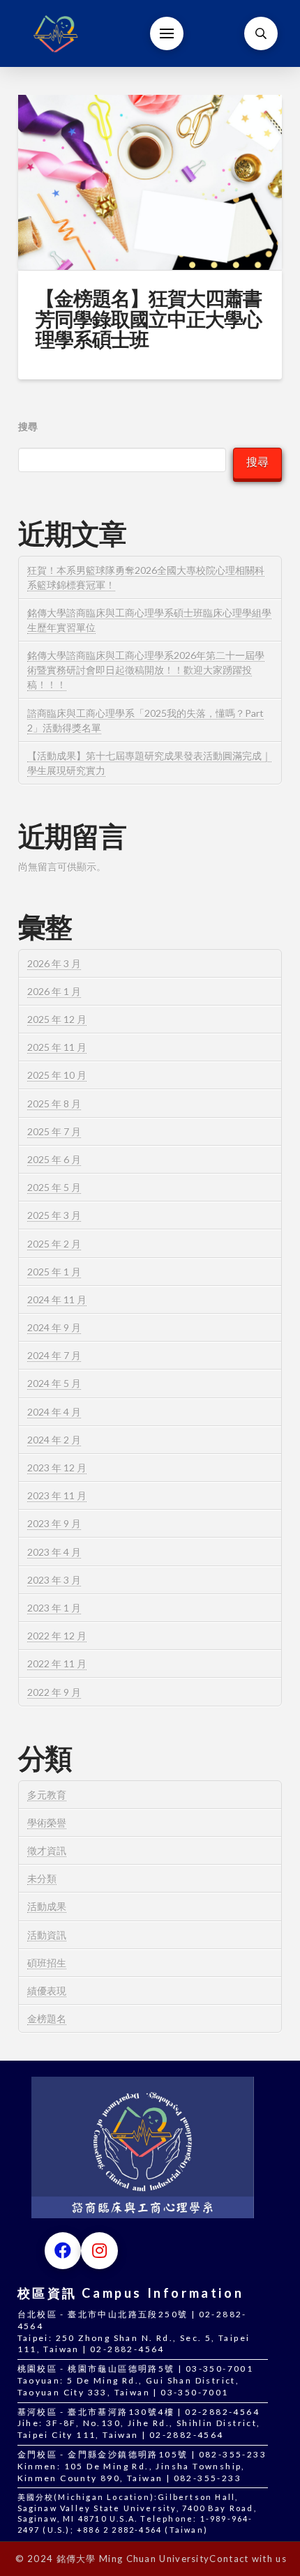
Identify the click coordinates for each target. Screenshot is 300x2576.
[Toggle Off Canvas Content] (167, 33)
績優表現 (47, 1991)
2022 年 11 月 (57, 1664)
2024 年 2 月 (54, 1440)
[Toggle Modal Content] (261, 33)
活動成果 (47, 1906)
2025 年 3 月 (54, 1215)
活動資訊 (47, 1935)
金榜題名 (47, 2018)
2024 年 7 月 (54, 1355)
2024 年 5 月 (54, 1383)
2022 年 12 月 (57, 1636)
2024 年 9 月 (54, 1327)
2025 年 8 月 (54, 1104)
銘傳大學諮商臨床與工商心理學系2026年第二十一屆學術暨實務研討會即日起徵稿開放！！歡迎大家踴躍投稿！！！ (146, 670)
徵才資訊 (47, 1850)
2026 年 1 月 (54, 991)
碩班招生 (47, 1963)
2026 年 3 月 (54, 963)
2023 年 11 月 (57, 1495)
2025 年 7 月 (54, 1131)
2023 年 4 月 (54, 1552)
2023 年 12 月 (57, 1468)
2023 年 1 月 (54, 1608)
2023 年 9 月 (54, 1523)
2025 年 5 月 (54, 1187)
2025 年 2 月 (54, 1244)
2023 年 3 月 (54, 1580)
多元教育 (47, 1795)
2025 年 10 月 (57, 1075)
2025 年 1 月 (54, 1272)
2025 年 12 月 (57, 1019)
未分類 (42, 1878)
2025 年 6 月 (54, 1159)
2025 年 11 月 (57, 1047)
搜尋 (28, 426)
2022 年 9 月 (54, 1692)
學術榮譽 (47, 1823)
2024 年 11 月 (57, 1300)
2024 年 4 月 (54, 1412)
